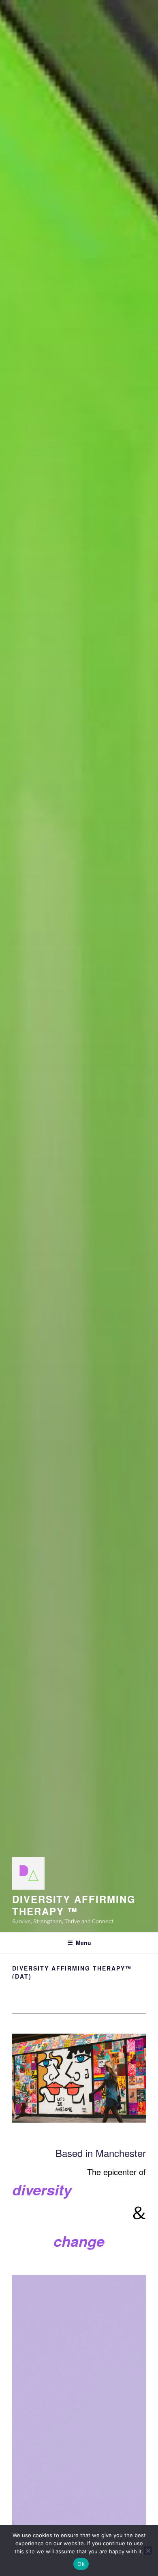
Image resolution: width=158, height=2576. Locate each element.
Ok (81, 2564)
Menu (83, 1943)
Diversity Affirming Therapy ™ (74, 1905)
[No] (148, 2551)
